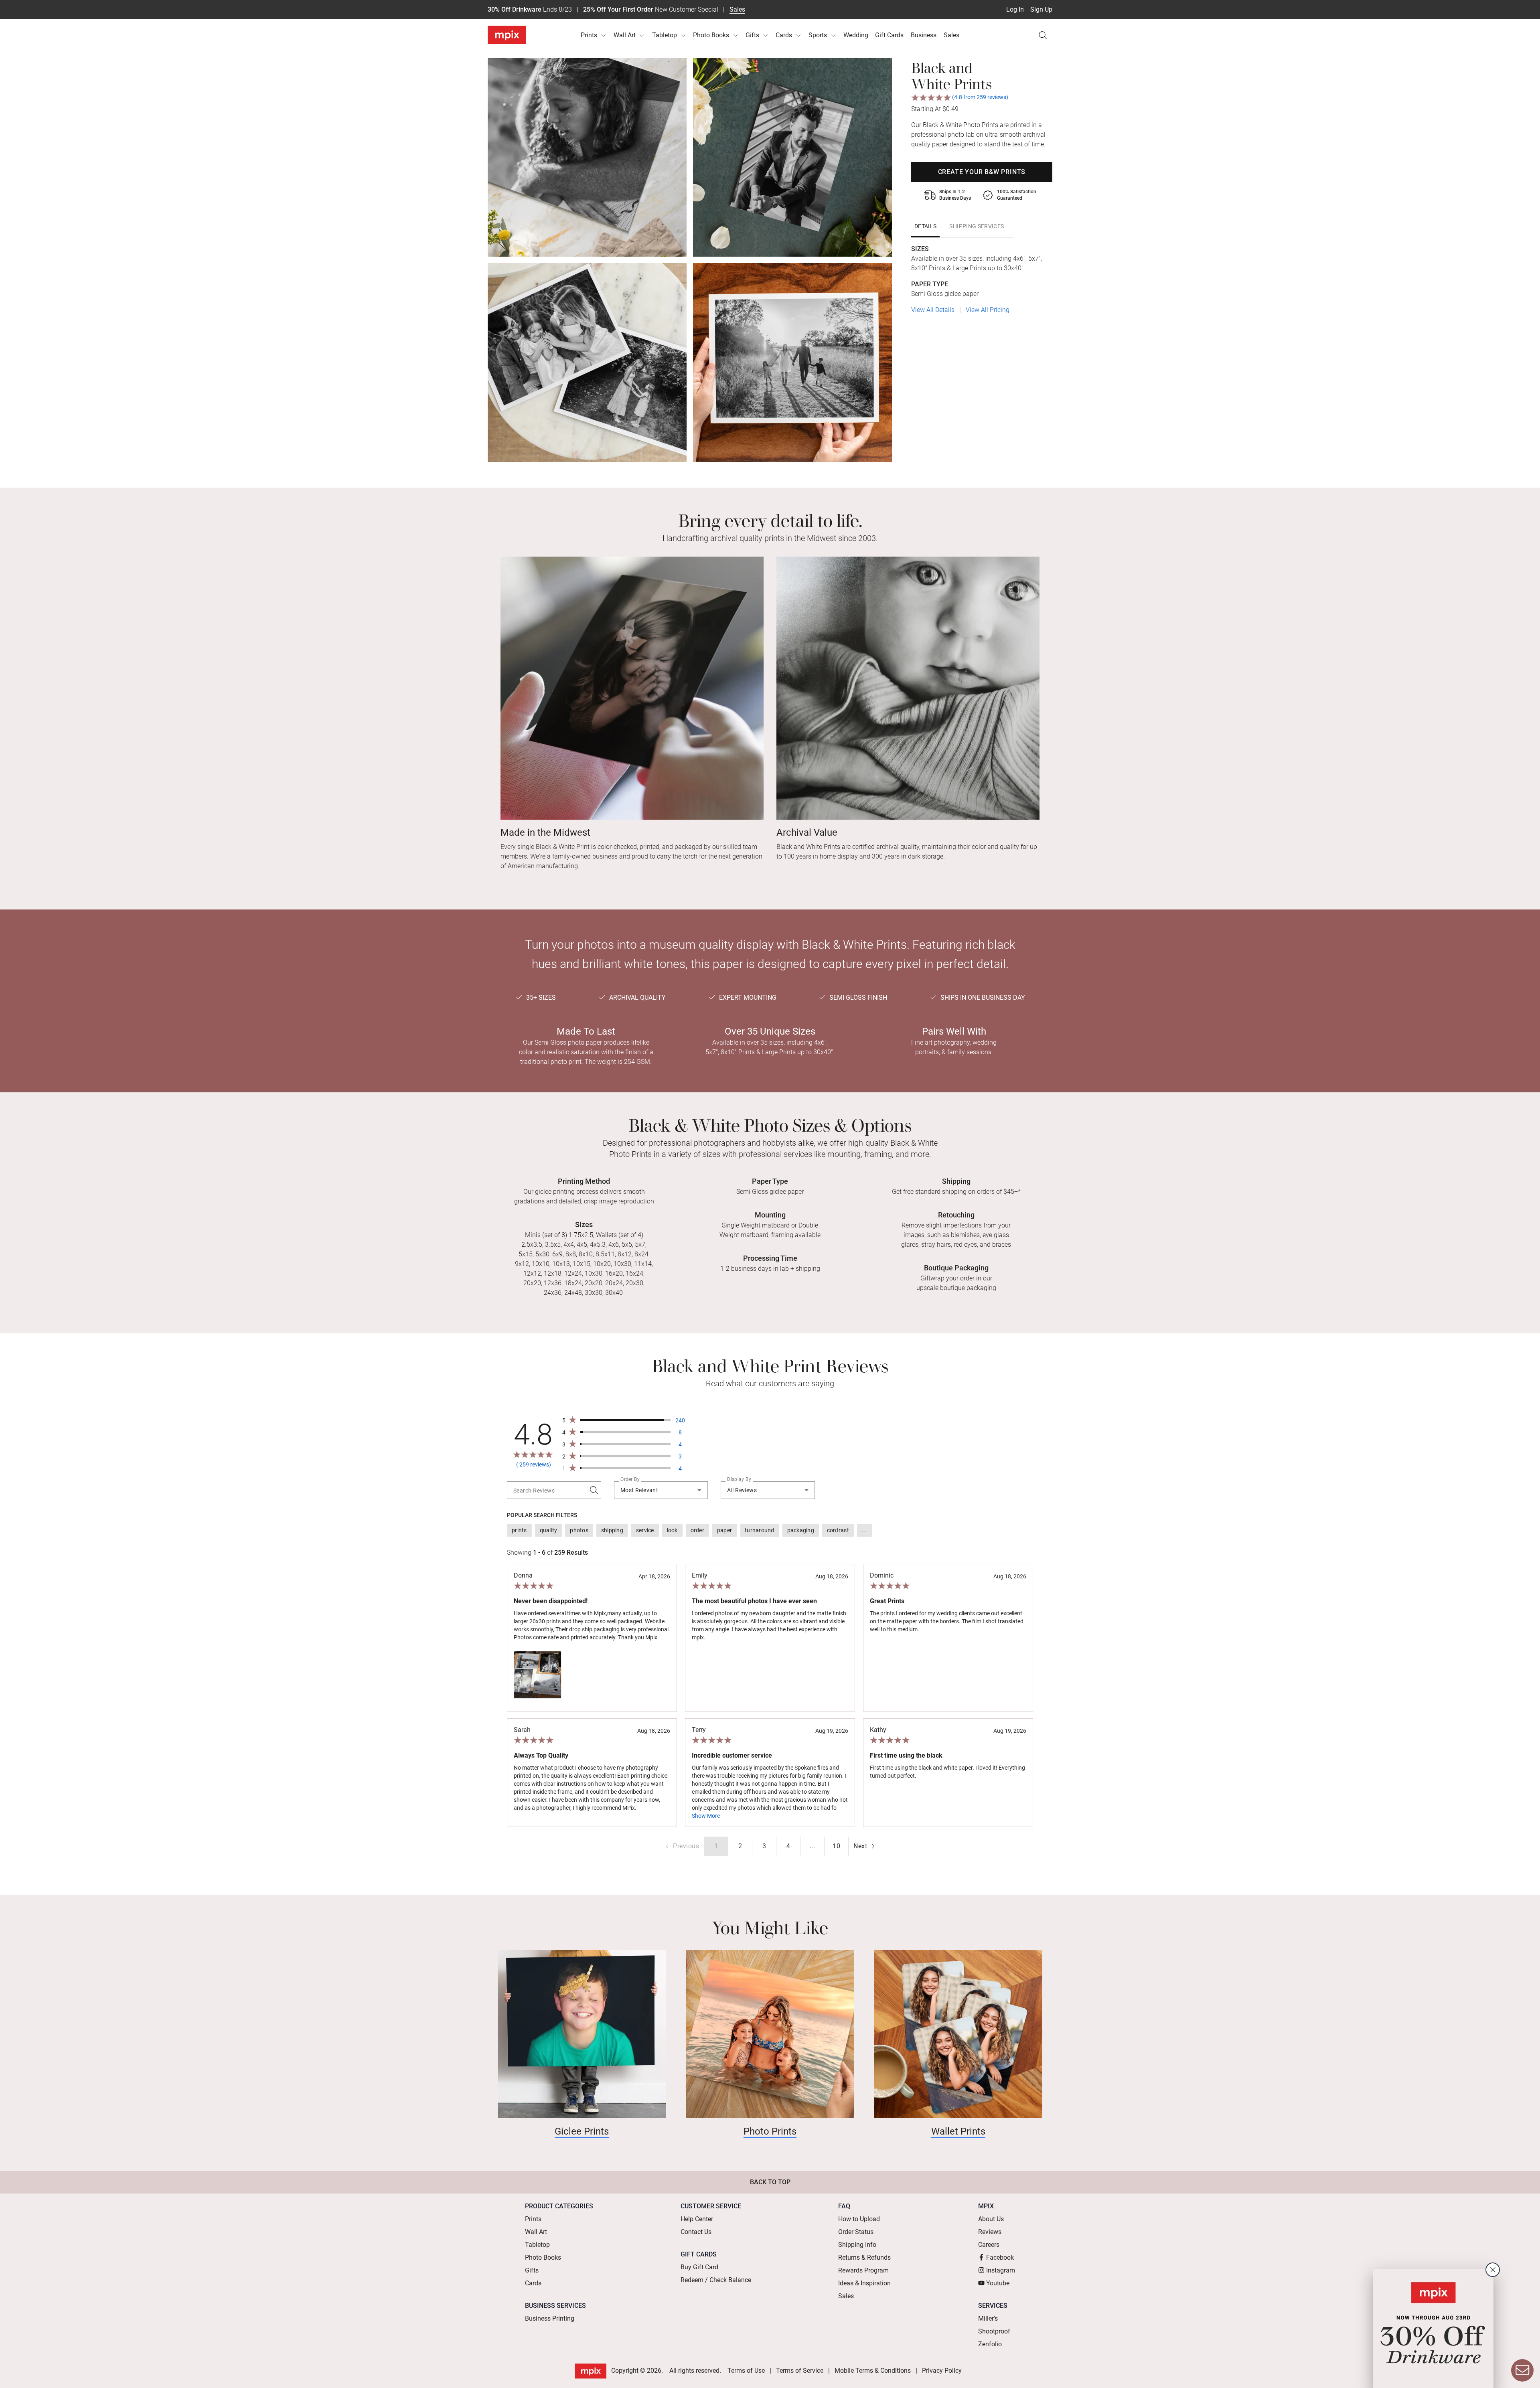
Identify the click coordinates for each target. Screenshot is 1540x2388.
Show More (706, 1816)
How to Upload (859, 2219)
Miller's (988, 2318)
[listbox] (770, 1530)
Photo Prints (770, 2131)
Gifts (752, 35)
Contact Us (696, 2232)
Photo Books (711, 35)
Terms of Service (800, 2371)
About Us (991, 2219)
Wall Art (625, 35)
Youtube (998, 2283)
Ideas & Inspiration (864, 2283)
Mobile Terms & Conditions (873, 2371)
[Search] (1043, 35)
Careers (989, 2245)
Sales (737, 9)
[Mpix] (507, 35)
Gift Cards (889, 35)
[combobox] (661, 1490)
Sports (818, 35)
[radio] (740, 1846)
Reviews (990, 2232)
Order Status (856, 2232)
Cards (784, 35)
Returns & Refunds (864, 2257)
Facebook (1000, 2257)
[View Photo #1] (538, 1675)
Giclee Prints (582, 2131)
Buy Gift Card (699, 2267)
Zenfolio (990, 2344)
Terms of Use (746, 2371)
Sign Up (1041, 9)
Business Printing (550, 2318)
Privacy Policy (942, 2371)
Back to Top (770, 2182)
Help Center (697, 2219)
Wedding (856, 35)
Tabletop (665, 35)
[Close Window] (1493, 2270)
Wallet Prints (958, 2131)
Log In (1015, 9)
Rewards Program (863, 2270)
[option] (519, 1530)
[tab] (925, 226)
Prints (589, 35)
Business (924, 35)
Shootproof (994, 2331)
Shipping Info (857, 2245)
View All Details (933, 310)
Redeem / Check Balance (716, 2280)
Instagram (1001, 2270)
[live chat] (1522, 2370)
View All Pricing (988, 310)
